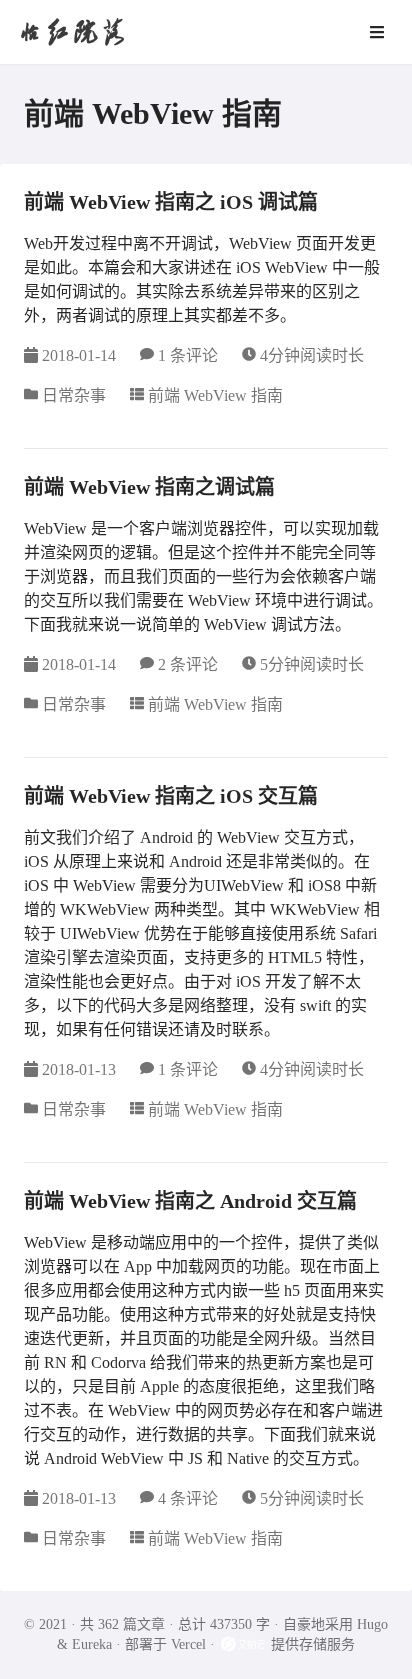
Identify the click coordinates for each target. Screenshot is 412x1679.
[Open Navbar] (377, 32)
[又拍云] (245, 1644)
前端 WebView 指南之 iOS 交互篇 (171, 796)
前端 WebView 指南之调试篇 (149, 487)
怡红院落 (72, 31)
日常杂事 (74, 395)
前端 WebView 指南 (215, 395)
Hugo (372, 1624)
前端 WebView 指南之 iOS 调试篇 (171, 202)
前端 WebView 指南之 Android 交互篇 (190, 1201)
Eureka (92, 1644)
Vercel (188, 1644)
